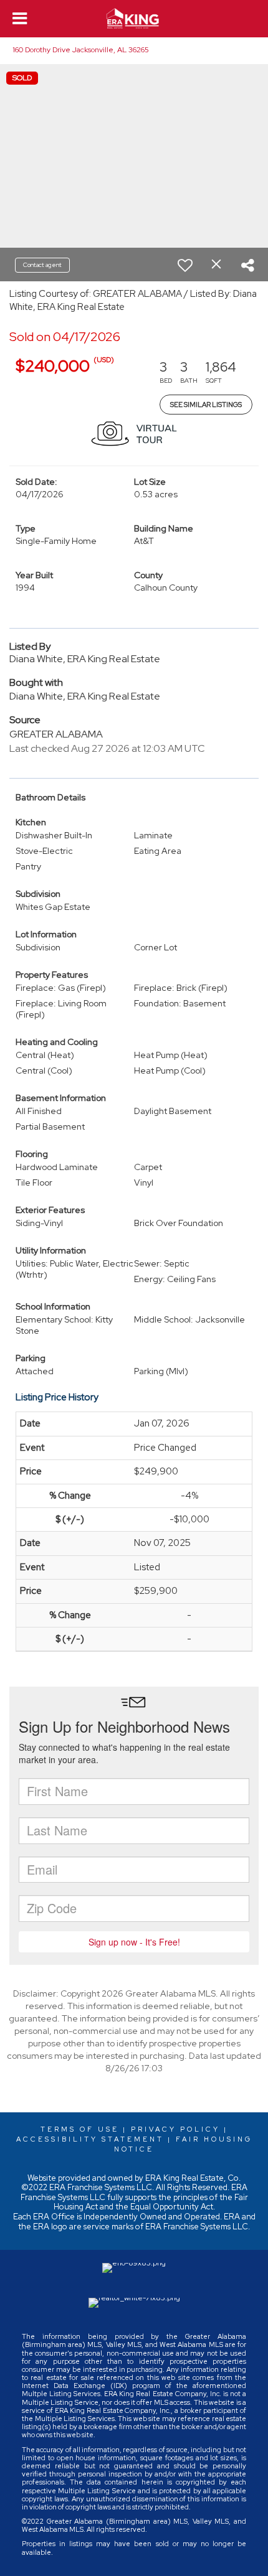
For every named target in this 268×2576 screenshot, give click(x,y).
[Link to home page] (134, 19)
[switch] (185, 265)
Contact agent (42, 265)
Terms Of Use (80, 2129)
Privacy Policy (175, 2129)
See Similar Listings (206, 405)
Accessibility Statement (90, 2139)
